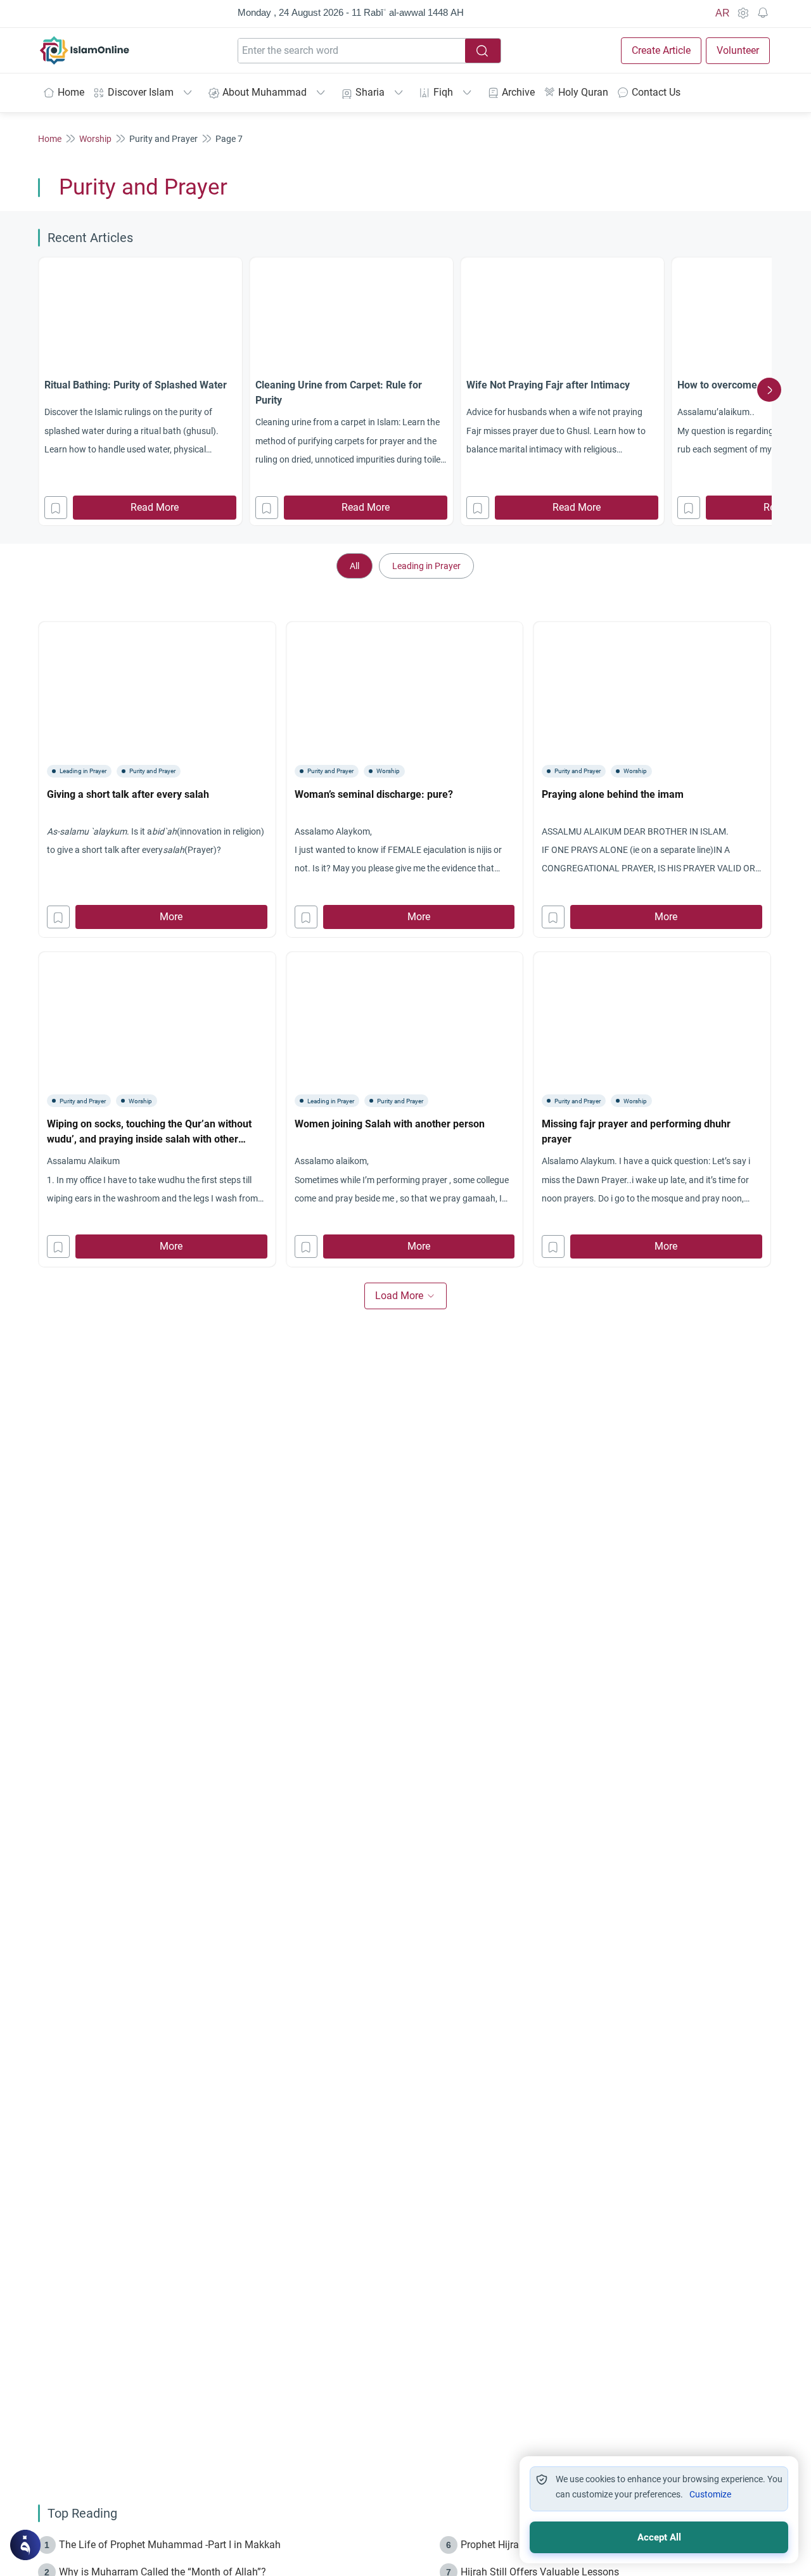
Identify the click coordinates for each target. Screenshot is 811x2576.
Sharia (370, 92)
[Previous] (42, 390)
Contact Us (656, 92)
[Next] (769, 390)
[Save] (56, 508)
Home (71, 92)
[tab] (354, 566)
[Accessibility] (743, 13)
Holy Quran (583, 92)
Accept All (659, 2537)
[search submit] (483, 51)
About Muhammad (265, 92)
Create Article (661, 50)
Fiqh (443, 92)
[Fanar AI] (25, 2545)
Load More (399, 1296)
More (171, 917)
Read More (155, 507)
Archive (518, 92)
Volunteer (738, 50)
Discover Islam (141, 92)
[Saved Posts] (763, 13)
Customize (710, 2494)
